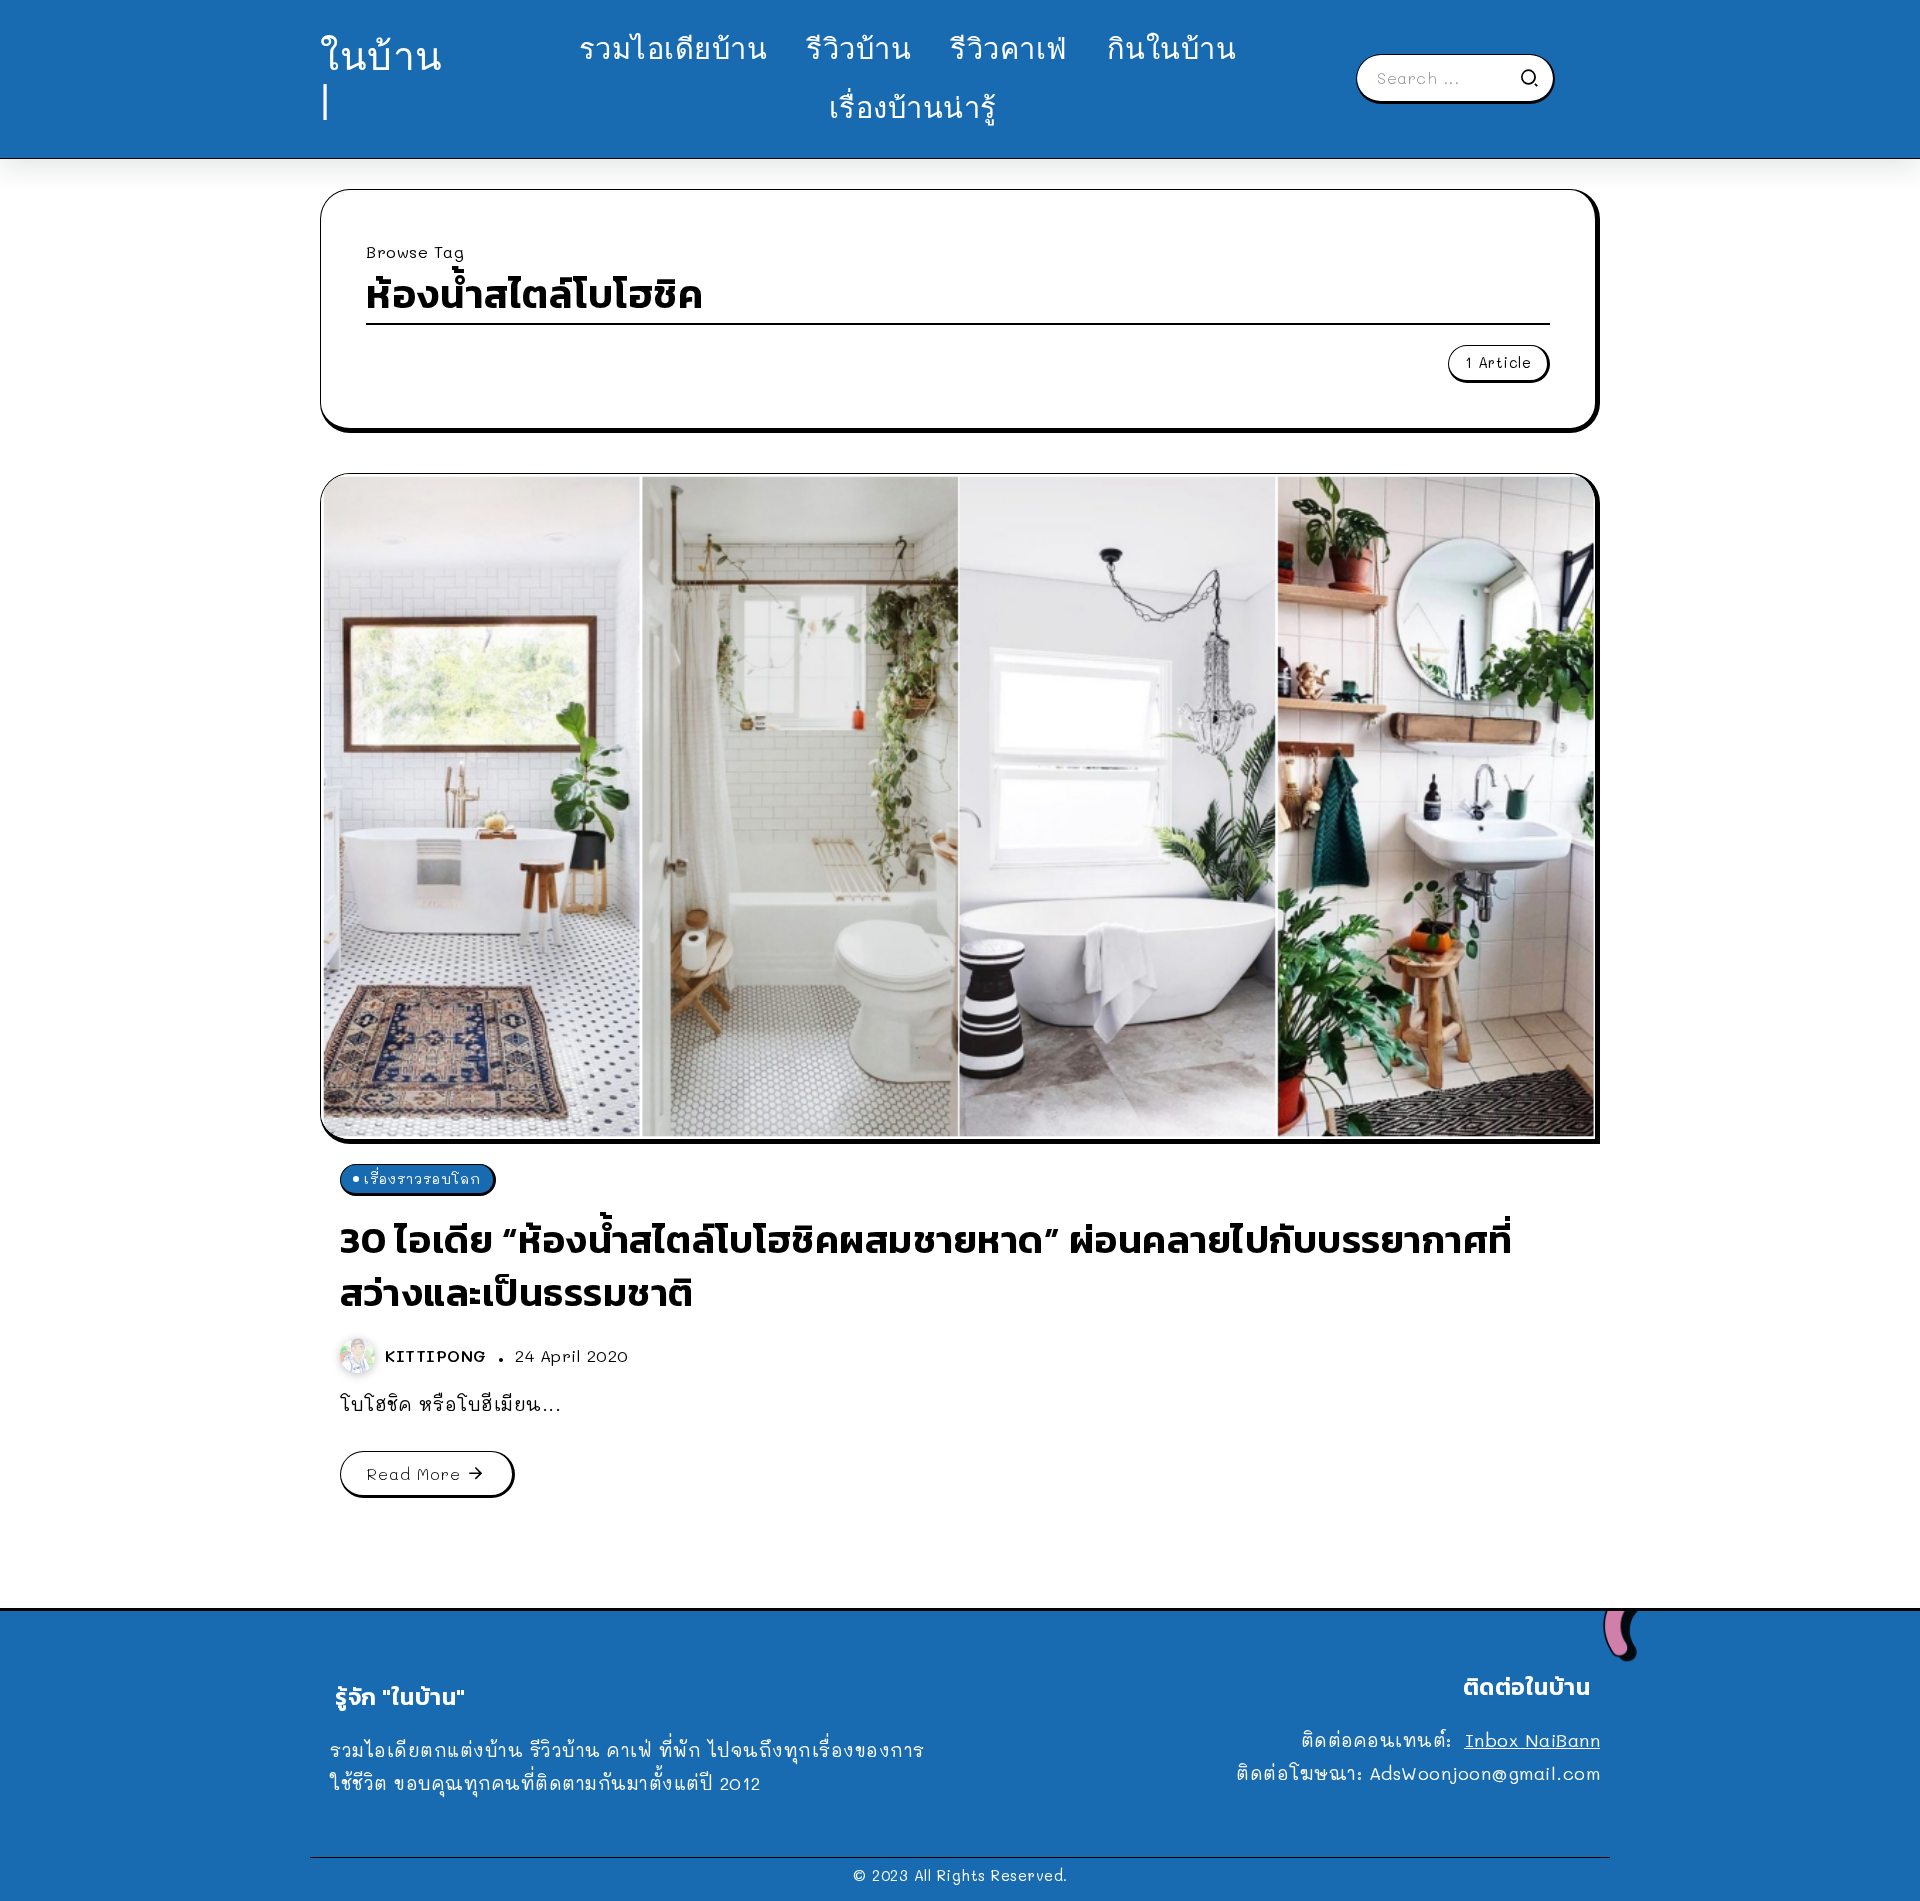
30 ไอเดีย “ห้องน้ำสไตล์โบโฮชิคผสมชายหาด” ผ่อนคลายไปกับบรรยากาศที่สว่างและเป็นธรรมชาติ (926, 1266)
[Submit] (1536, 78)
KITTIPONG (439, 1355)
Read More (414, 1473)
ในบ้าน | (381, 77)
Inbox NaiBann (1533, 1740)
